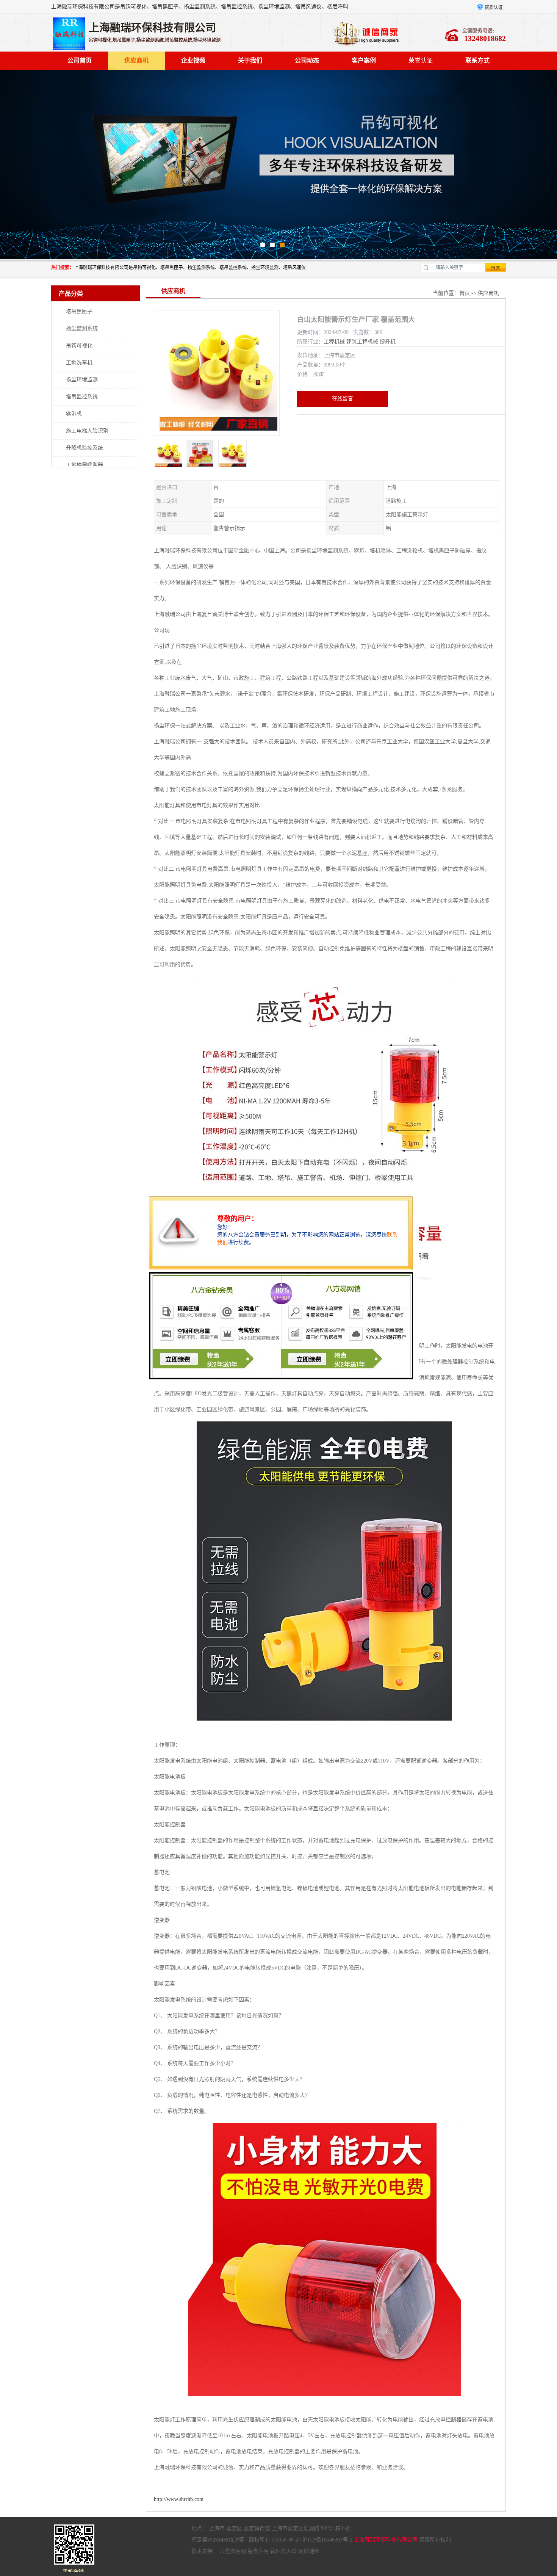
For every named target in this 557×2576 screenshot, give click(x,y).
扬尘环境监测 (82, 380)
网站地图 (309, 2551)
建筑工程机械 (362, 342)
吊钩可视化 (79, 346)
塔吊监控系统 (82, 397)
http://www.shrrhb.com (179, 2499)
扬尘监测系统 (82, 328)
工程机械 (334, 342)
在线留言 (343, 399)
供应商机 (136, 60)
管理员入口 (283, 2551)
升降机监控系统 (84, 448)
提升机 (388, 342)
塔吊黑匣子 (79, 311)
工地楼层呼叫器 (84, 465)
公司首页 (80, 60)
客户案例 (364, 60)
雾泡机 (74, 414)
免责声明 (258, 2551)
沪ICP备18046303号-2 (327, 2540)
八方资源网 (233, 2551)
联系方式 (477, 60)
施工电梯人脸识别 (87, 431)
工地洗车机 (79, 363)
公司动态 (307, 60)
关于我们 (250, 60)
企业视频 (193, 60)
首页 (465, 293)
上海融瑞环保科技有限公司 (386, 2540)
